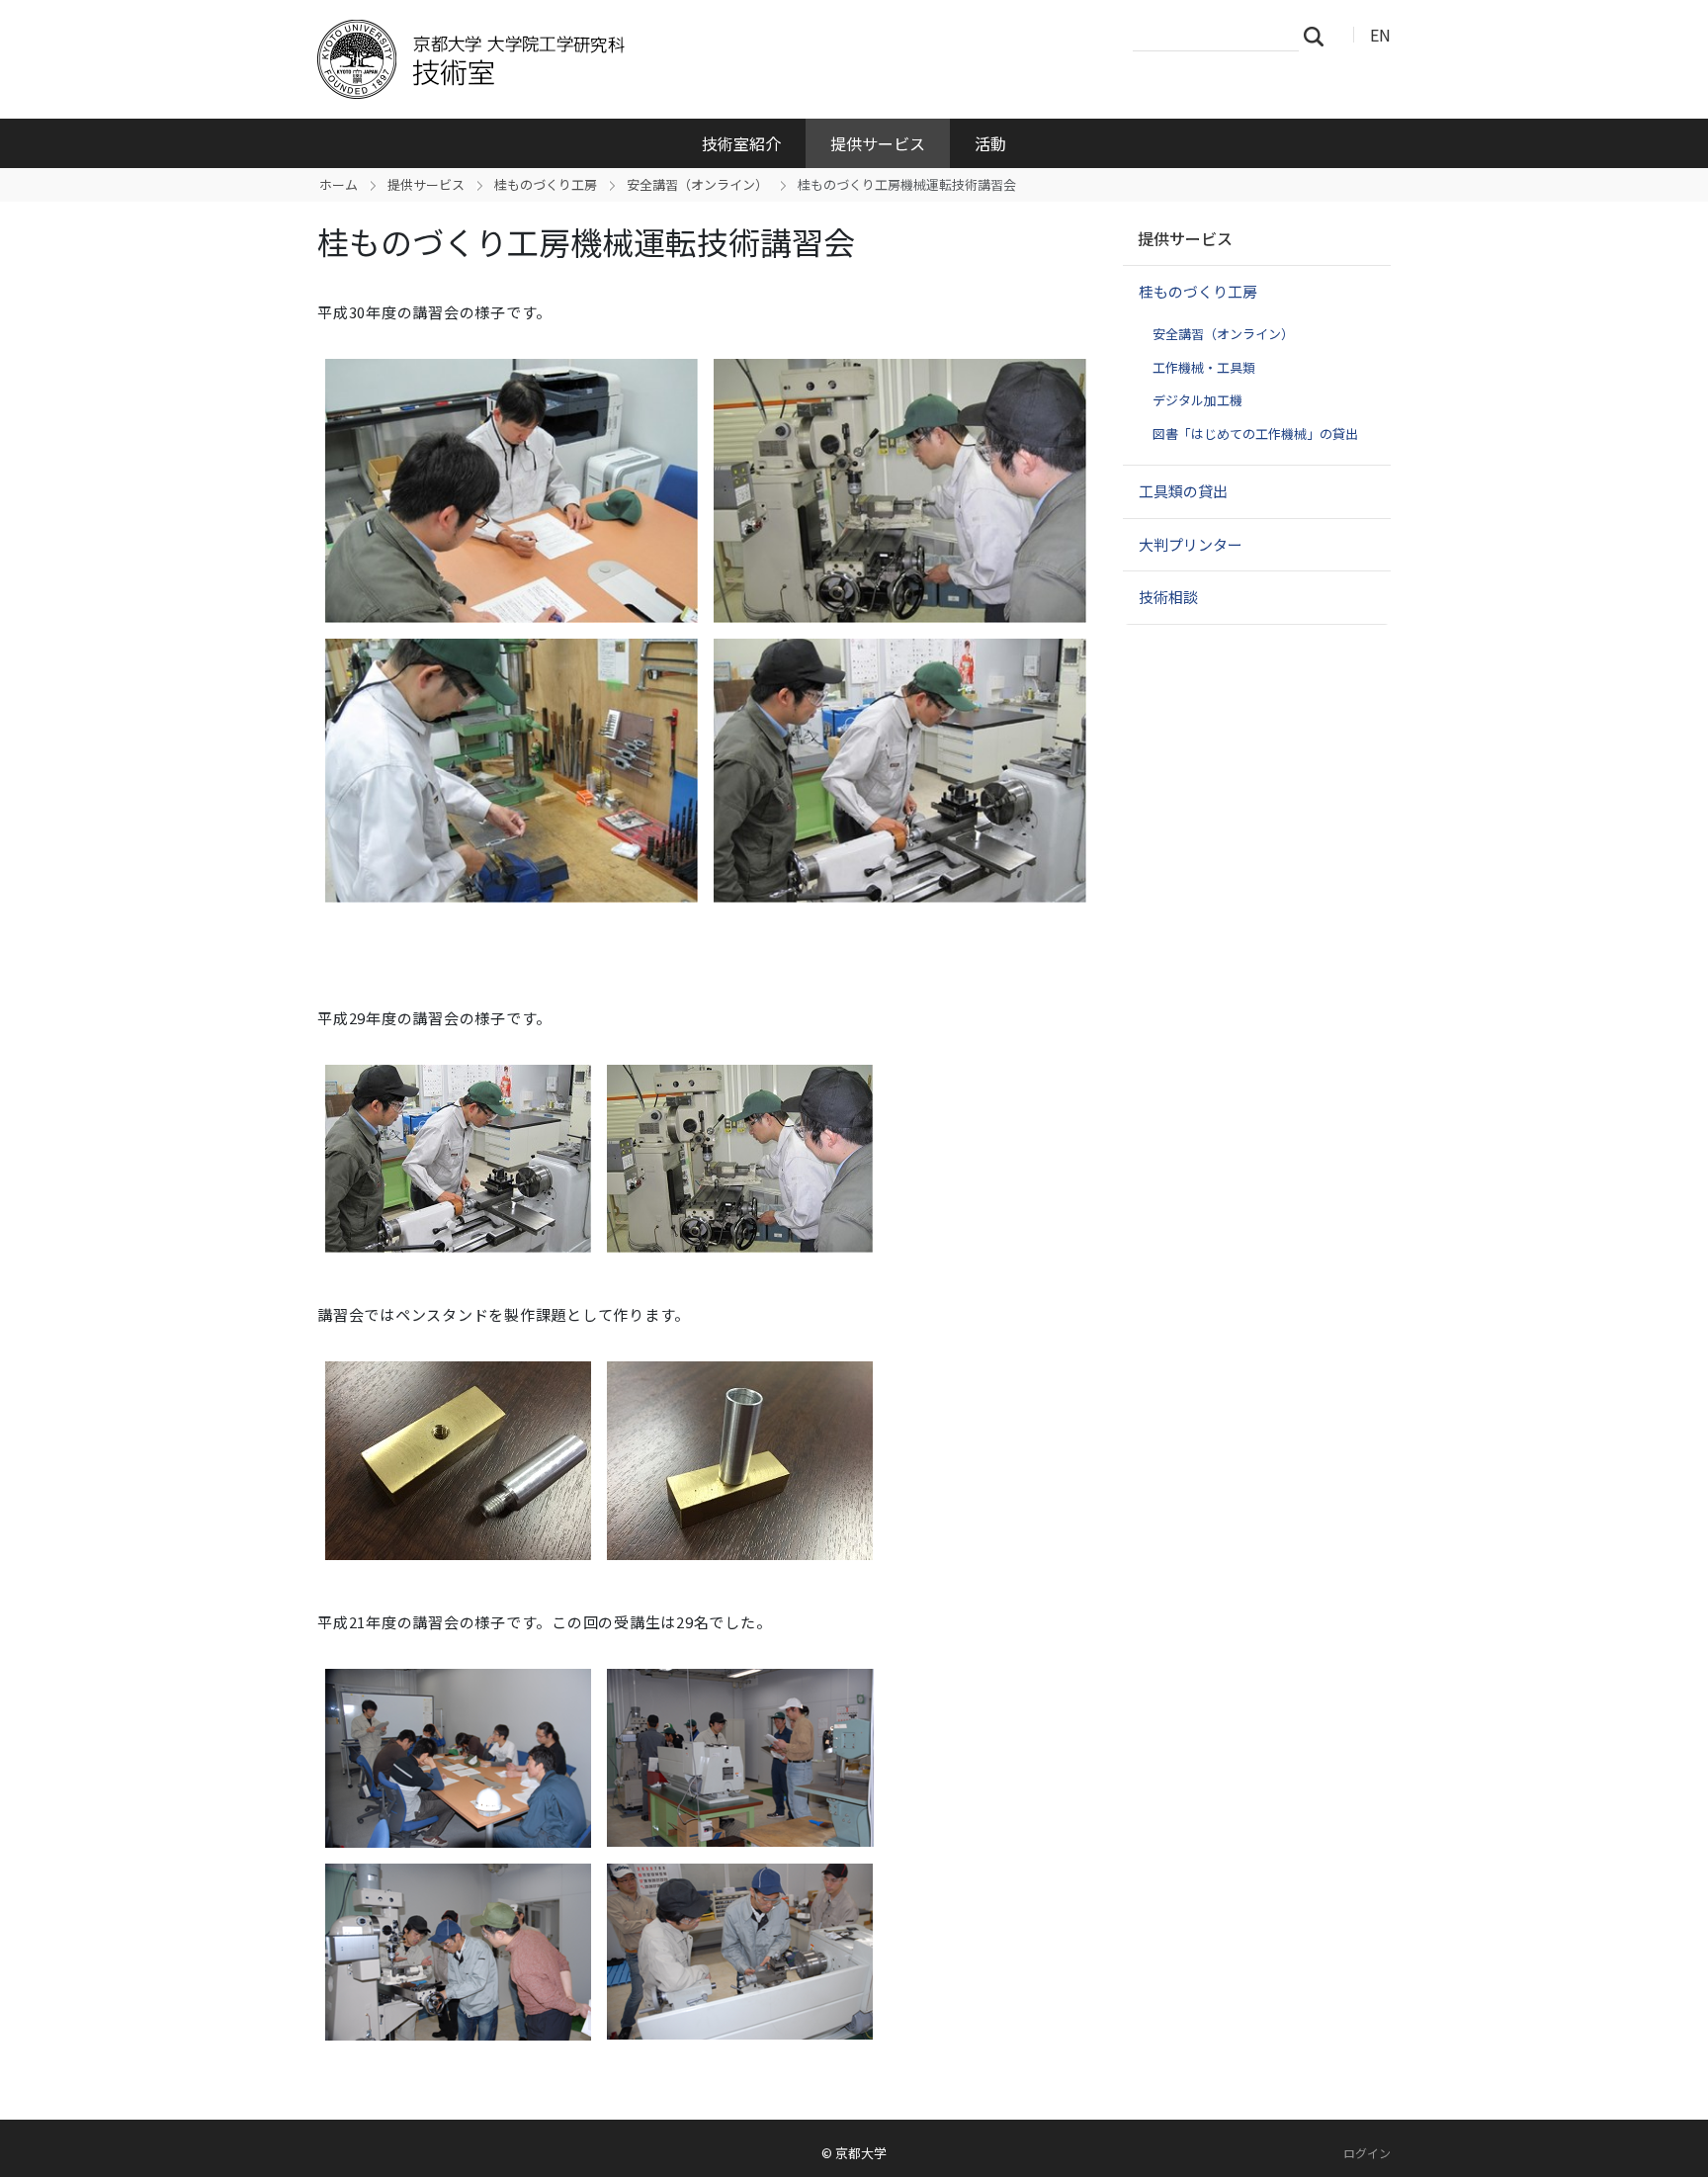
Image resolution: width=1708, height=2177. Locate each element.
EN (1380, 35)
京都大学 (861, 2153)
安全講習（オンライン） (697, 184)
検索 (1320, 36)
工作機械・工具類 (1204, 367)
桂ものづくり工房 (546, 184)
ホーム (339, 184)
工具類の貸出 (1183, 491)
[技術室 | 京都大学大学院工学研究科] (634, 59)
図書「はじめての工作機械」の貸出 (1255, 434)
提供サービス (878, 143)
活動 (990, 143)
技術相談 (1168, 597)
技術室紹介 (741, 143)
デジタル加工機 (1197, 400)
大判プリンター (1191, 544)
